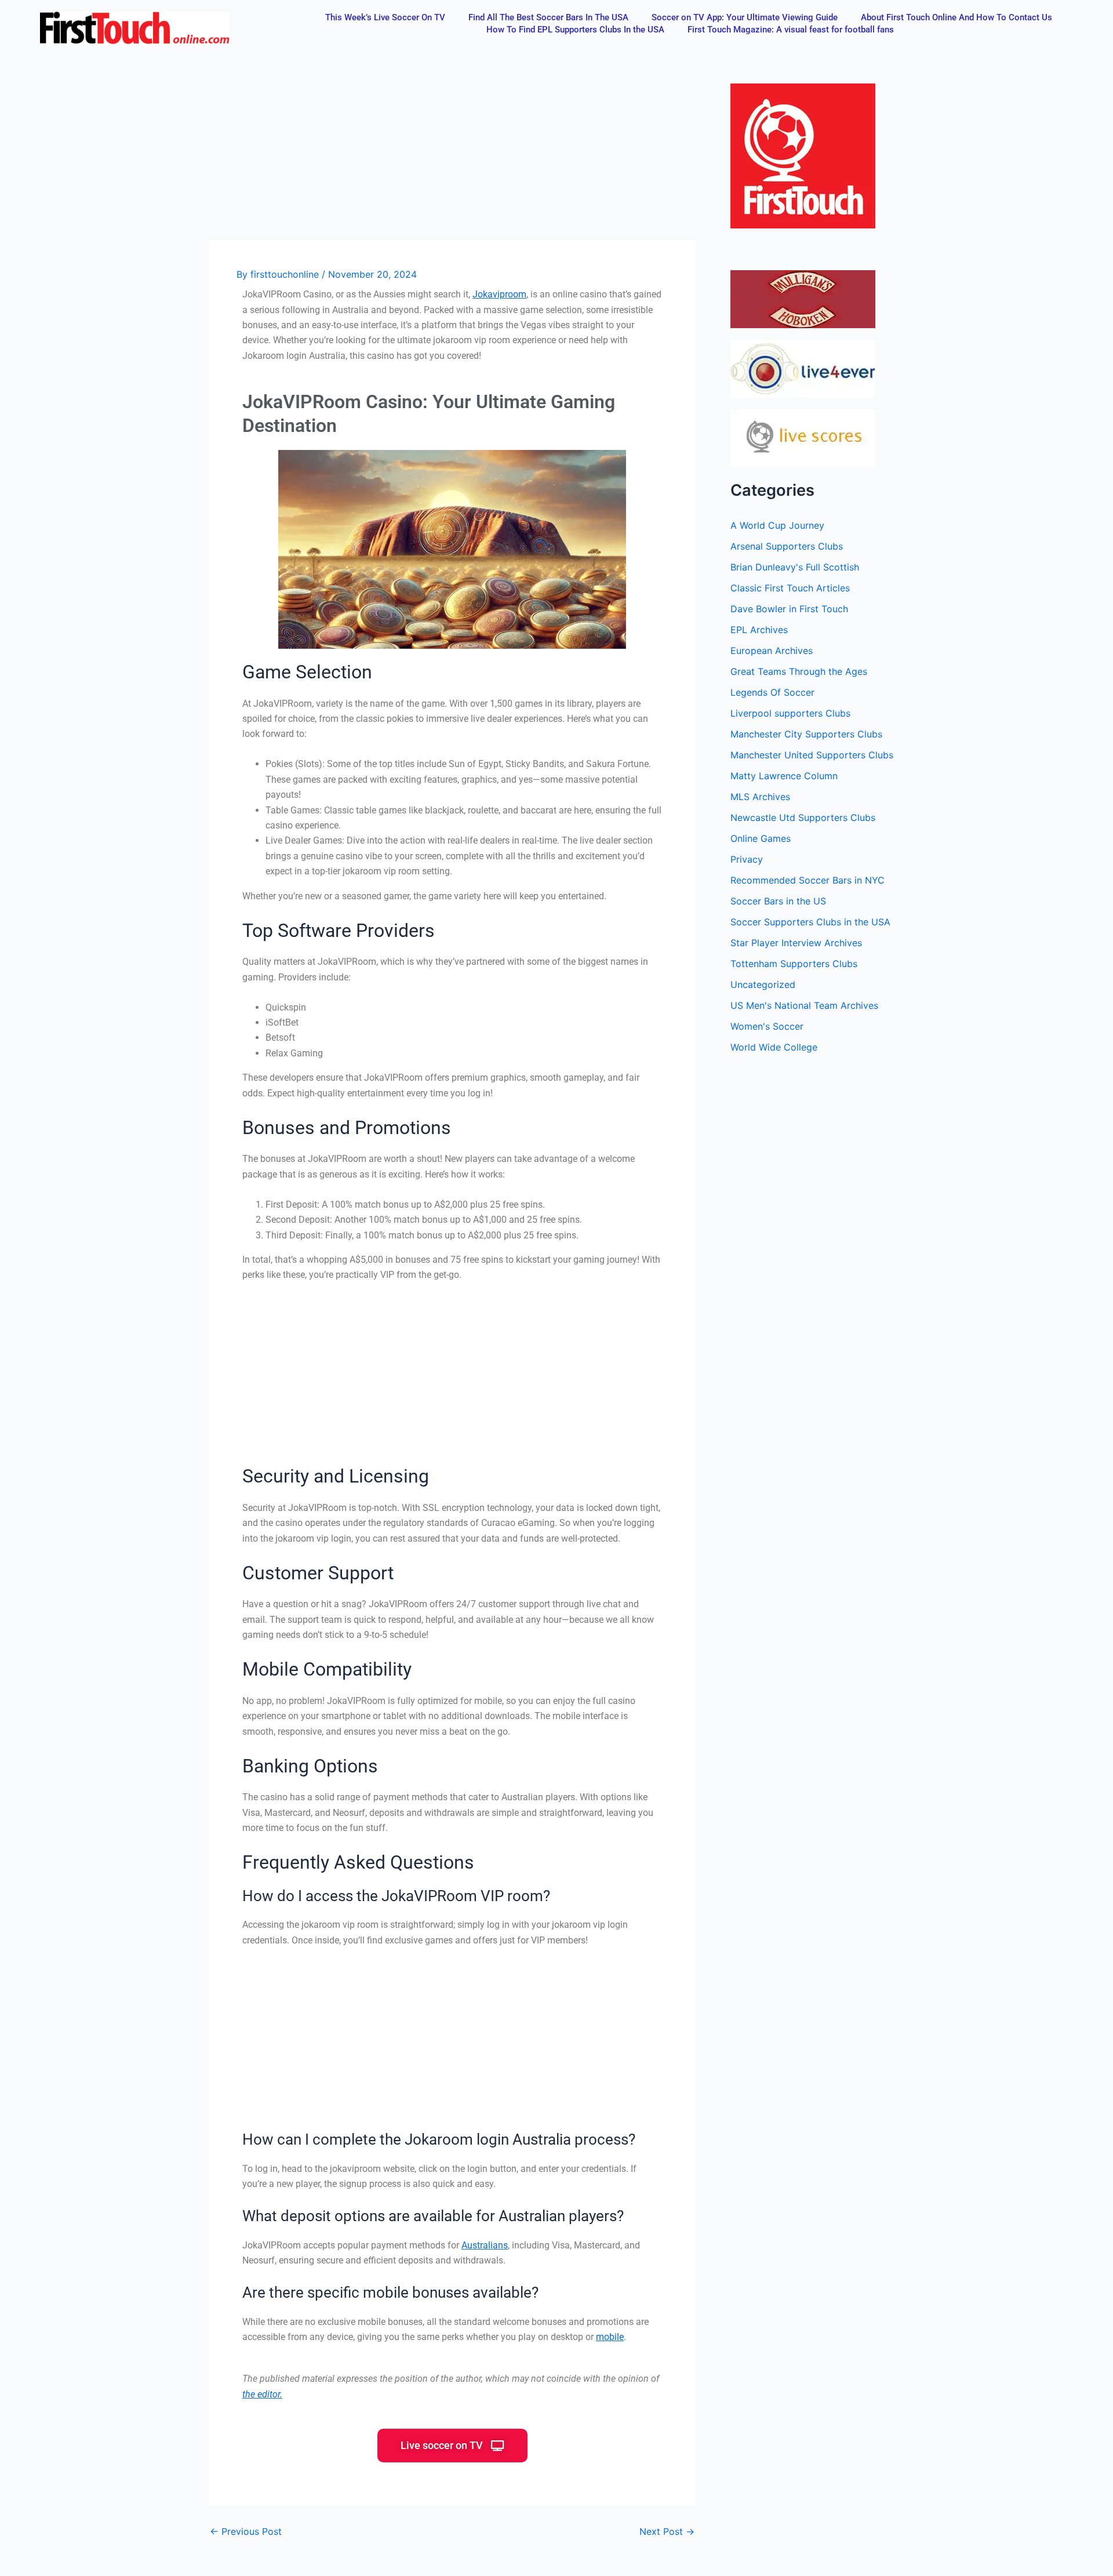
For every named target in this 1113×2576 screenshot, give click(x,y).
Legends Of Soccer (772, 692)
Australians (485, 2245)
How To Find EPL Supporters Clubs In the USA (575, 30)
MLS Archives (760, 797)
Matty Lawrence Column (784, 776)
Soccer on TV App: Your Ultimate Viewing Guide (745, 17)
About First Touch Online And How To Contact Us (956, 17)
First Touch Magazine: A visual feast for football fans (791, 30)
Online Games (761, 838)
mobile (610, 2337)
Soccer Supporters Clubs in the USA (810, 922)
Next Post (667, 2531)
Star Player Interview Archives (796, 943)
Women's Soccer (767, 1026)
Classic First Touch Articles (790, 588)
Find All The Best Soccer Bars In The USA (548, 17)
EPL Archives (759, 630)
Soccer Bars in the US (778, 901)
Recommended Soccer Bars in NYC (808, 880)
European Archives (772, 651)
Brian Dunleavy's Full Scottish (795, 567)
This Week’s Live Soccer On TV (385, 17)
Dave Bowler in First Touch (789, 609)
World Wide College (774, 1047)
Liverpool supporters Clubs (790, 713)
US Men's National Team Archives (804, 1005)
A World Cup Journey (777, 525)
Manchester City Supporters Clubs (806, 734)
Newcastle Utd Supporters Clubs (803, 818)
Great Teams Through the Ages (799, 671)
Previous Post (246, 2531)
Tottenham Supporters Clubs (794, 964)
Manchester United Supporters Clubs (812, 755)
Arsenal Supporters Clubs (787, 546)
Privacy (747, 859)
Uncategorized (763, 984)
